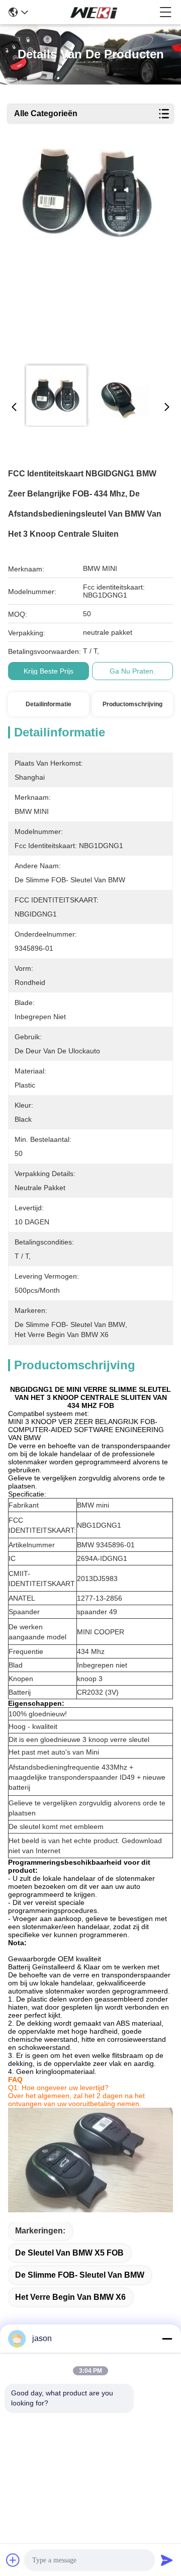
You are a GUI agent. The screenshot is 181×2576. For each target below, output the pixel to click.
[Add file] (13, 2560)
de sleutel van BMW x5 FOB (69, 2253)
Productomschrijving (132, 704)
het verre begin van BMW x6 (70, 2297)
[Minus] (167, 2339)
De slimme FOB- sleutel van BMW (80, 2275)
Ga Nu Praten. (132, 671)
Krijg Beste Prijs (49, 671)
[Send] (167, 2560)
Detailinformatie (49, 704)
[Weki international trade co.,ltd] (94, 12)
